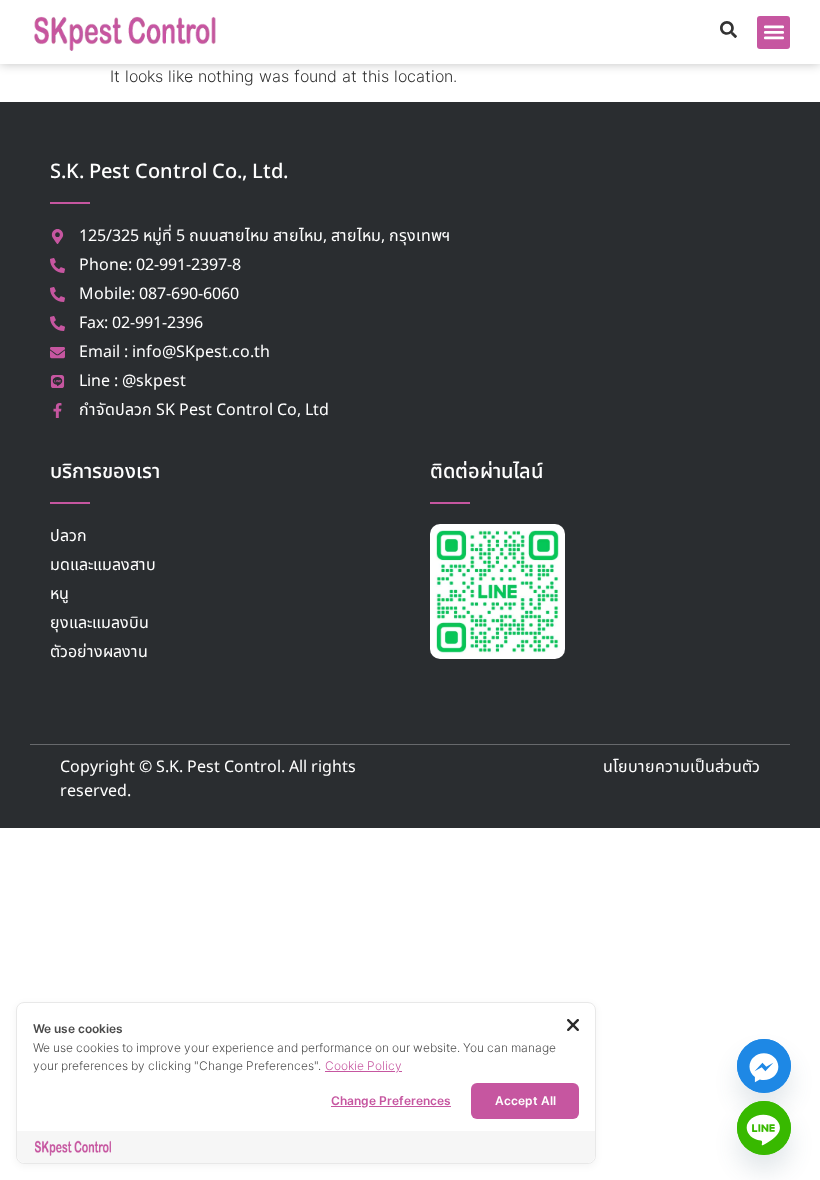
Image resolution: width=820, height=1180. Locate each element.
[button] (773, 32)
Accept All (525, 1100)
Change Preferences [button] (391, 1100)
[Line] (764, 1128)
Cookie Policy (363, 1065)
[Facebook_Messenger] (764, 1066)
